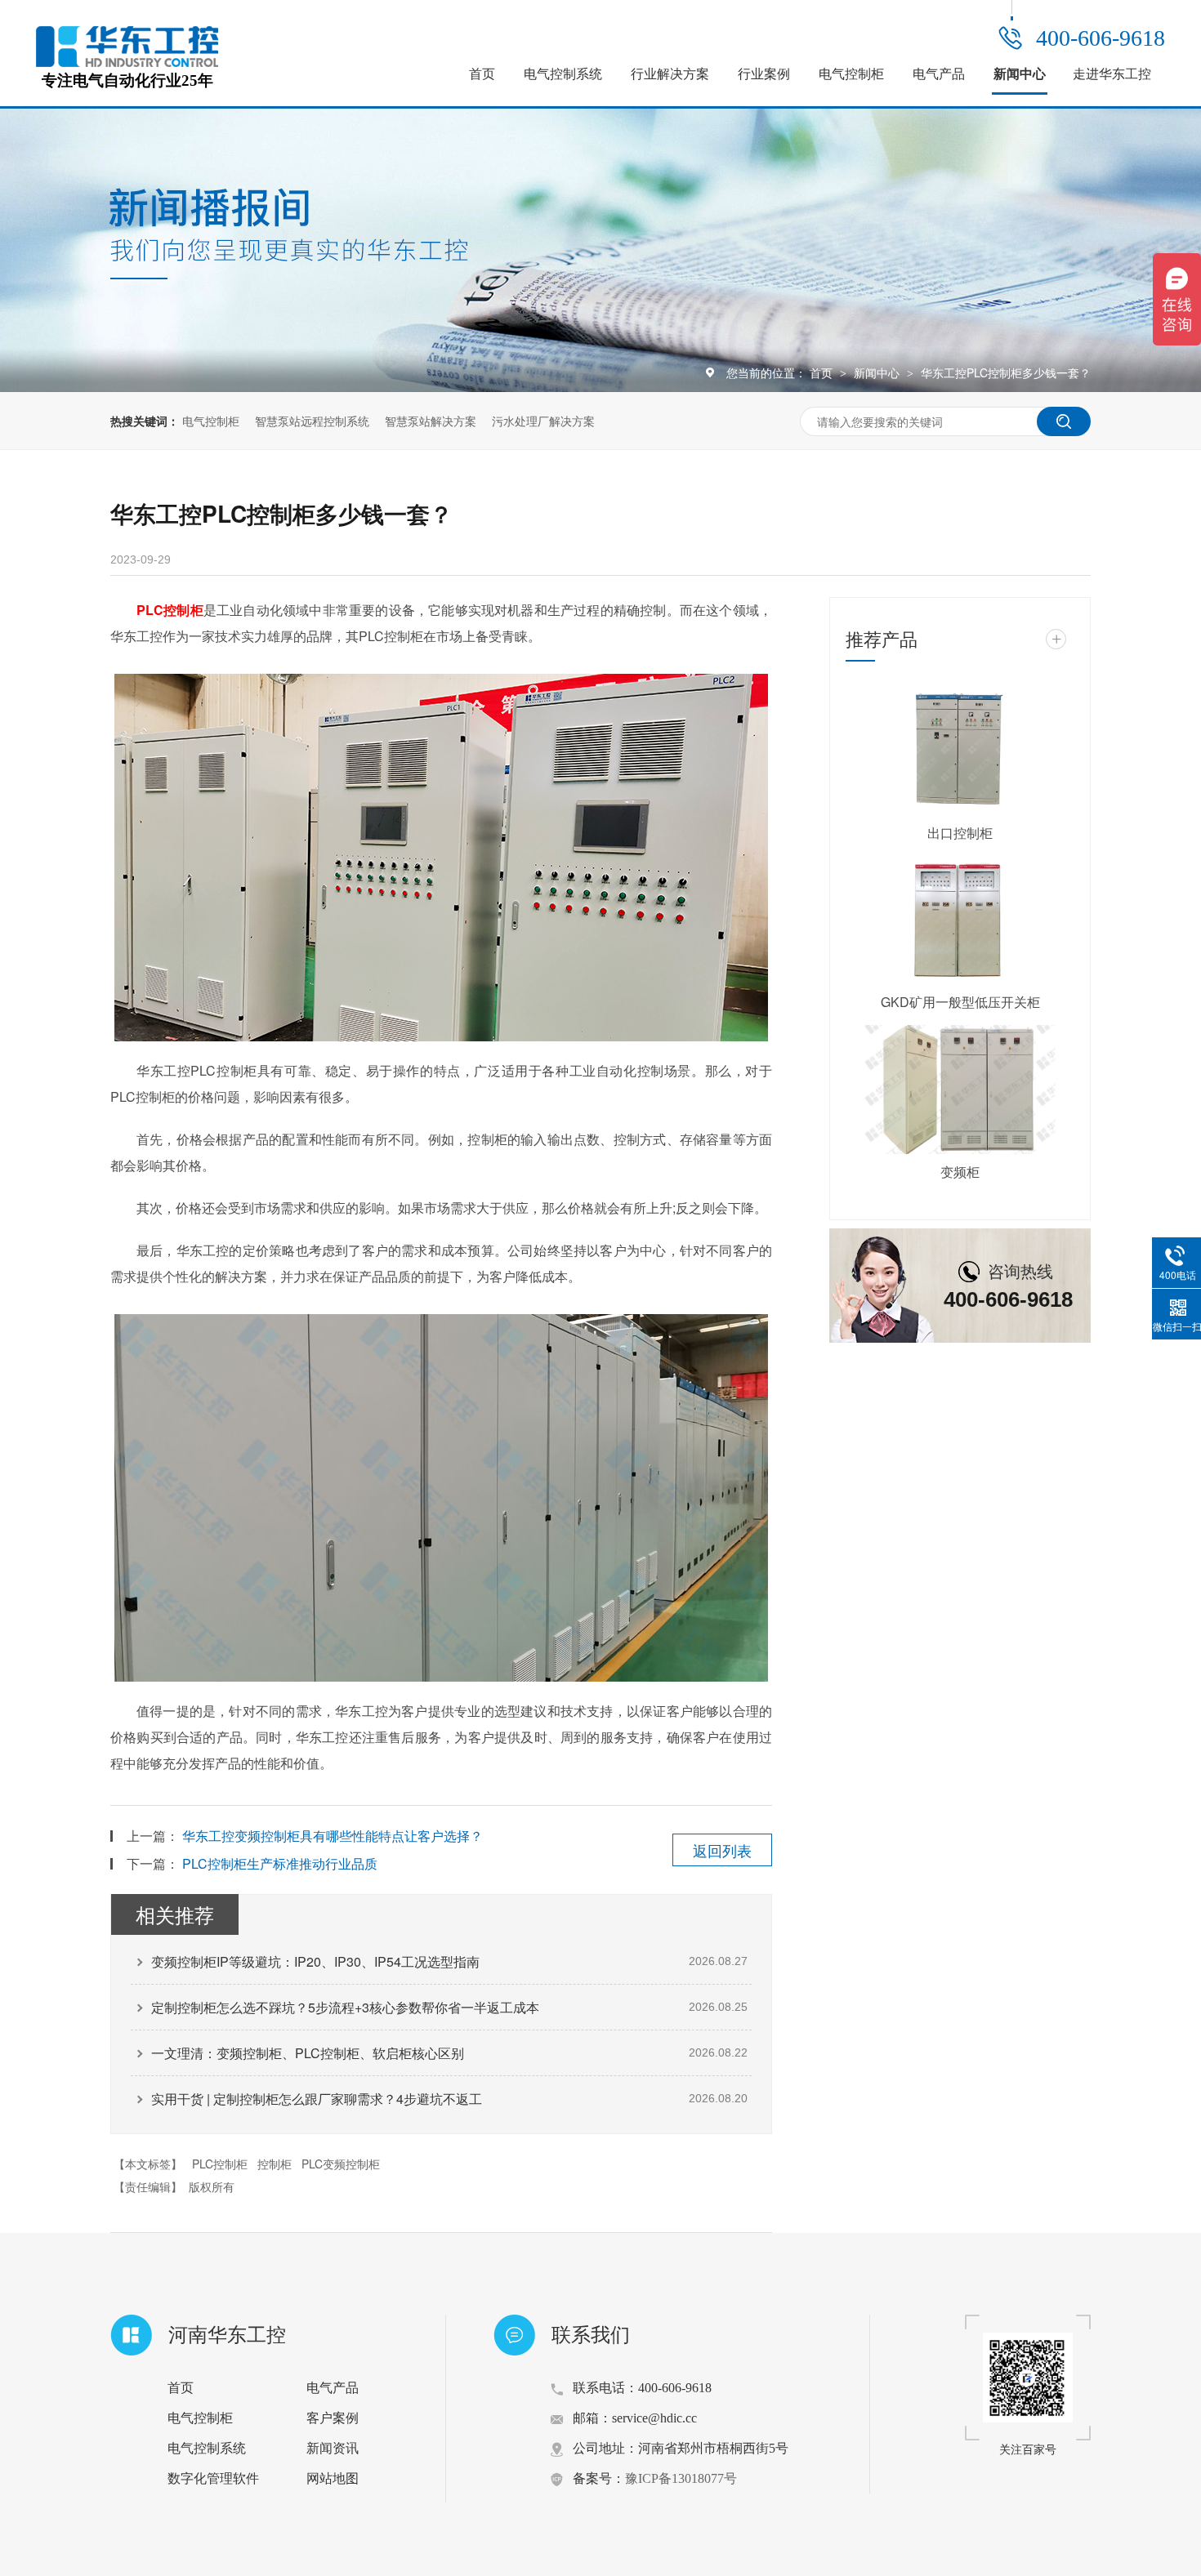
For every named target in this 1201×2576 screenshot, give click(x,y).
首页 (482, 74)
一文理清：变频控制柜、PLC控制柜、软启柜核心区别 (308, 2053)
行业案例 (764, 74)
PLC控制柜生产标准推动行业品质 (280, 1863)
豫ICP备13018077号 (681, 2478)
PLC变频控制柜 (341, 2164)
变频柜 (960, 1172)
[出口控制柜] (960, 751)
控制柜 (275, 2164)
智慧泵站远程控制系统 (312, 421)
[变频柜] (960, 1090)
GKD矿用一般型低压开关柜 (960, 1002)
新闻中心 (1020, 74)
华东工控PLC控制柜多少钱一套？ (1006, 372)
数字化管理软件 (213, 2478)
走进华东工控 (1112, 74)
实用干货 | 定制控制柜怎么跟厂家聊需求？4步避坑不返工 (317, 2099)
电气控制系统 (563, 74)
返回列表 (722, 1850)
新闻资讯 (333, 2448)
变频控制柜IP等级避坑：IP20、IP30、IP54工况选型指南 (315, 1961)
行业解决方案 (670, 74)
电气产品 (939, 74)
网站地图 (333, 2478)
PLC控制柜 (220, 2164)
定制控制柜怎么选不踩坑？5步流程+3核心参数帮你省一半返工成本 (345, 2007)
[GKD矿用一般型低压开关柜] (960, 920)
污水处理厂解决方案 (543, 421)
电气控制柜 (851, 74)
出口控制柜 (960, 833)
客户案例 (333, 2418)
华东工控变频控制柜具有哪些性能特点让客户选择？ (333, 1836)
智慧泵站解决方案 (431, 421)
